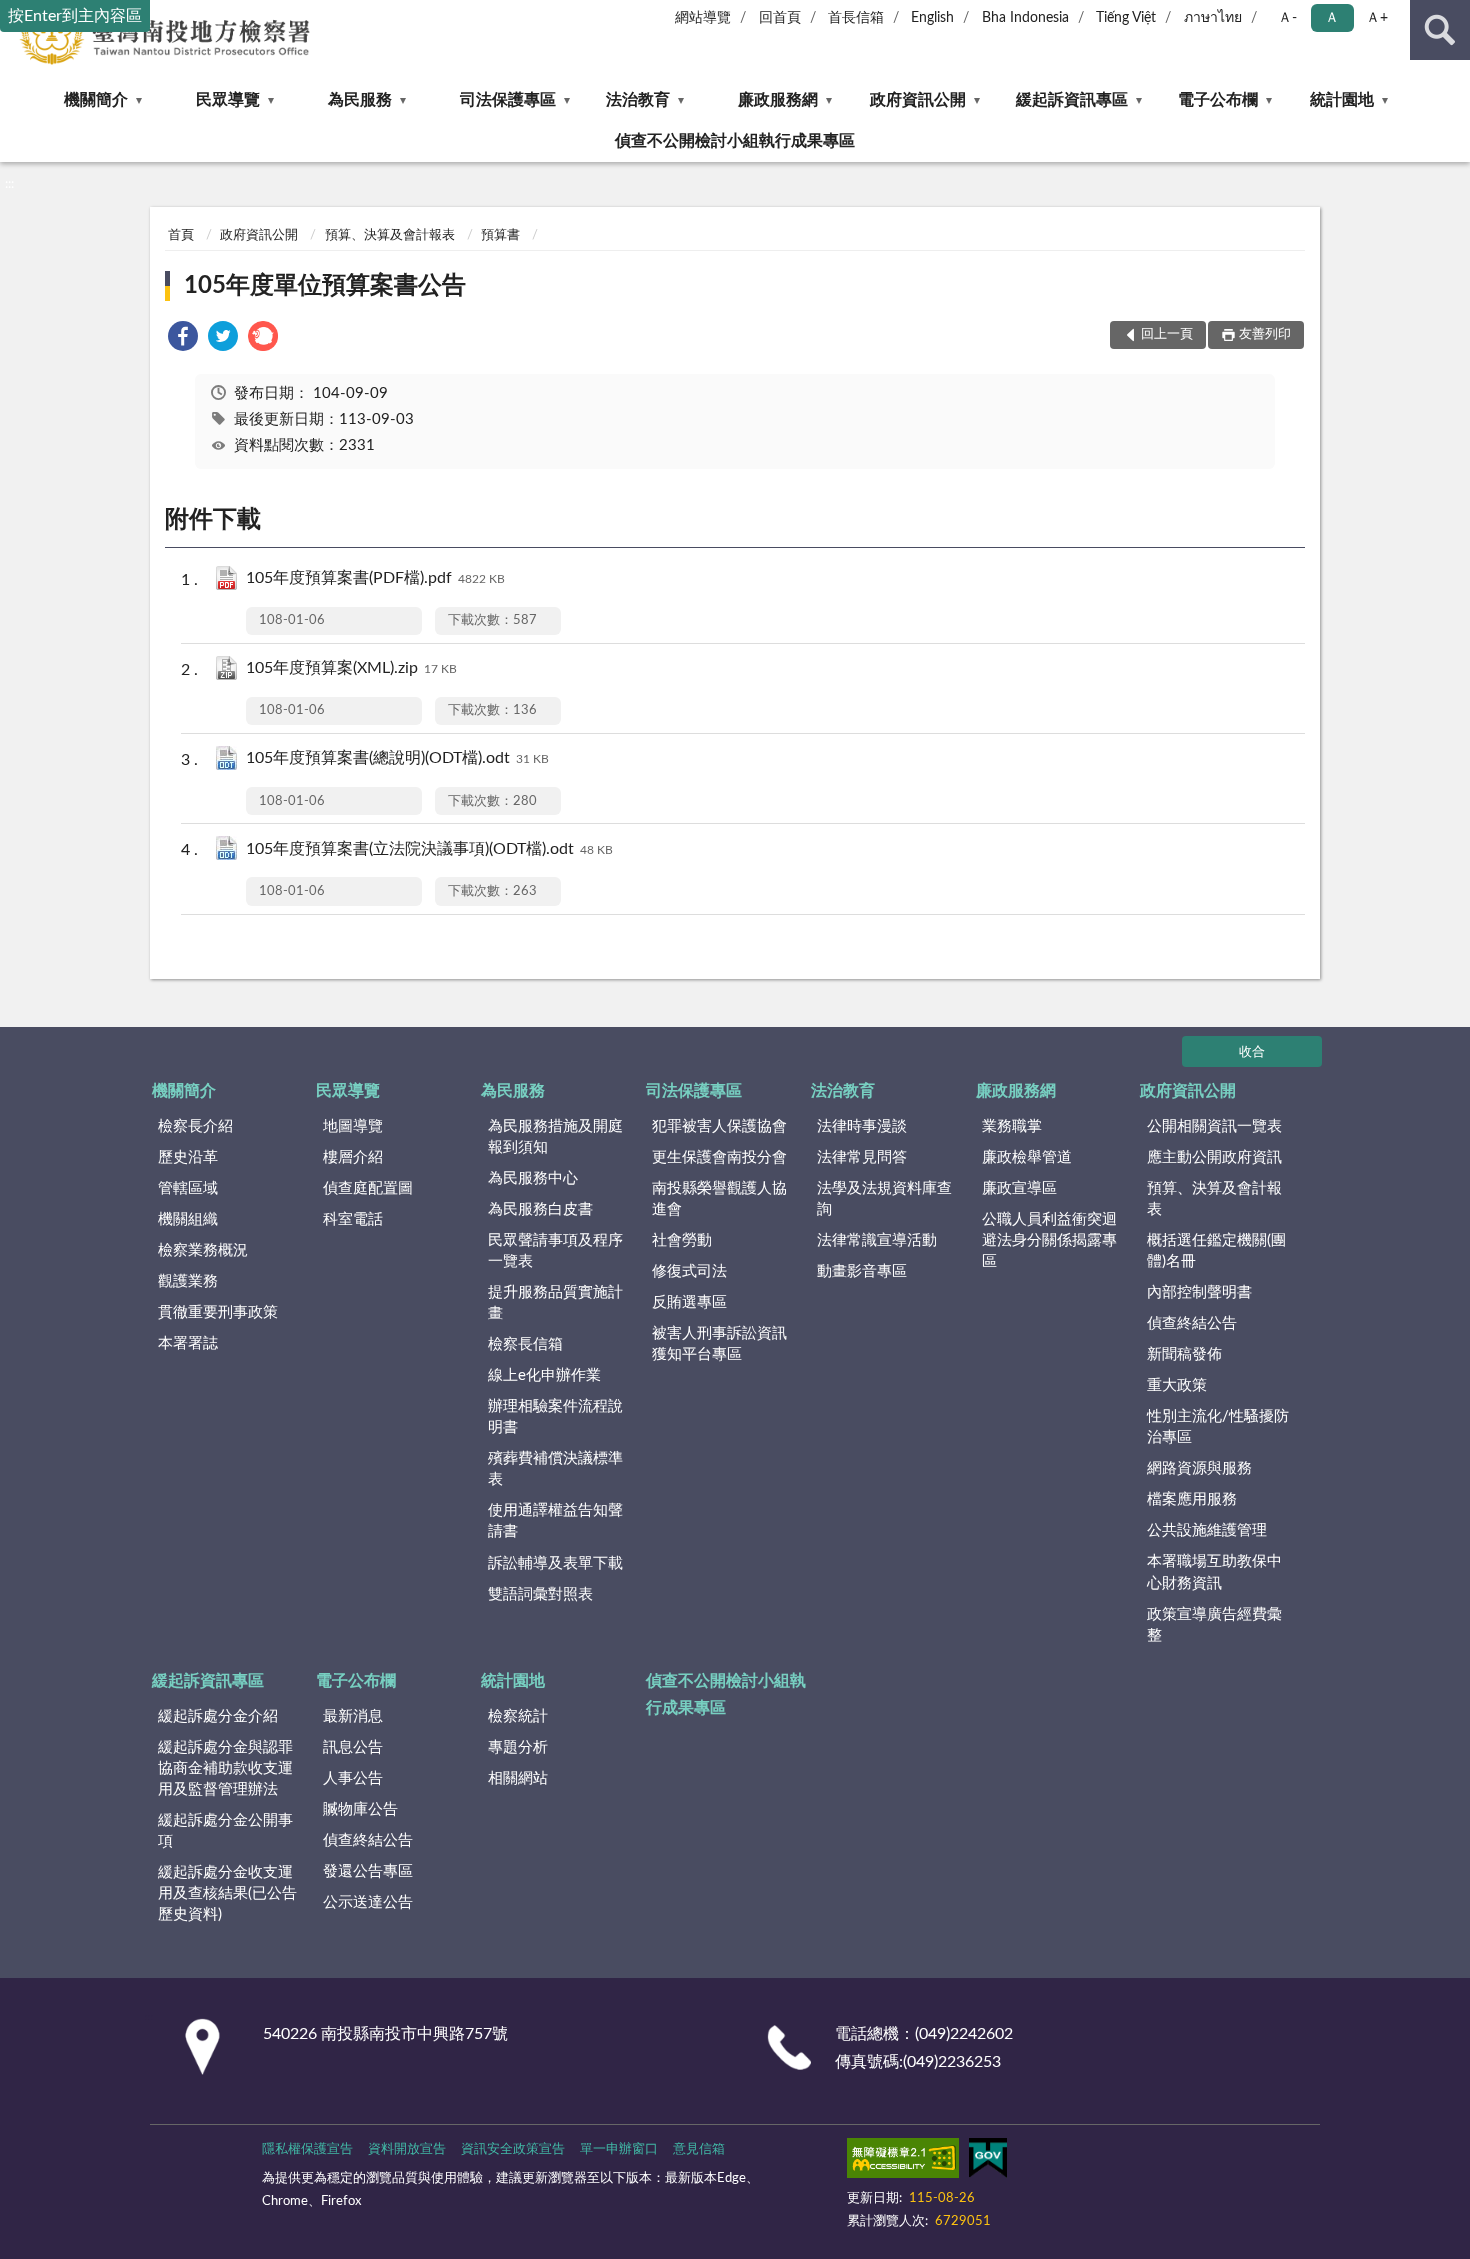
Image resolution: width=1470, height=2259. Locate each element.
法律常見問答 (862, 1157)
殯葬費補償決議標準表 (555, 1469)
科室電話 (353, 1219)
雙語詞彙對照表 (540, 1594)
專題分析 (518, 1747)
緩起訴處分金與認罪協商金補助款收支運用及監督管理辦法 (225, 1768)
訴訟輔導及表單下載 (555, 1563)
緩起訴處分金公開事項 (225, 1831)
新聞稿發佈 (1184, 1354)
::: (9, 184)
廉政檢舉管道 (1027, 1157)
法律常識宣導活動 (877, 1240)
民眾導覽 (228, 100)
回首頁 (780, 18)
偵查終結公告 (1192, 1323)
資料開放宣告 (407, 2149)
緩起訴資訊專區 (1072, 100)
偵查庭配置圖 (368, 1188)
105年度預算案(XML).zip (351, 668)
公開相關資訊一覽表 (1214, 1126)
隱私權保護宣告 (307, 2149)
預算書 (500, 235)
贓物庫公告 (360, 1809)
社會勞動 (682, 1240)
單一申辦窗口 (619, 2149)
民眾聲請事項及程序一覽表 (555, 1251)
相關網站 (518, 1778)
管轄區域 (188, 1188)
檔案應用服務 (1192, 1499)
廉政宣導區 (1019, 1188)
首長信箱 (856, 18)
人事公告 (353, 1778)
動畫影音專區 (862, 1271)
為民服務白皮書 (540, 1209)
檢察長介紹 (195, 1126)
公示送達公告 (368, 1902)
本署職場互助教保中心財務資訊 (1214, 1572)
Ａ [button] (1332, 18)
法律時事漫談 (862, 1126)
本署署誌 (188, 1343)
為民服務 (360, 100)
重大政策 (1177, 1385)
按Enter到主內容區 (75, 16)
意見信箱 (699, 2149)
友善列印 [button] (1265, 334)
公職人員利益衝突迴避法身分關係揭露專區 (1049, 1240)
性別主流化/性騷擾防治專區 (1218, 1427)
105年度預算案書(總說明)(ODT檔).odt (397, 758)
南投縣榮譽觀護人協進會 (719, 1199)
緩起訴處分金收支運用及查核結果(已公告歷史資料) (227, 1893)
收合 (1252, 1052)
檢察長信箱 (525, 1344)
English (932, 18)
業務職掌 (1012, 1126)
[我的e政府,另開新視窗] (988, 2162)
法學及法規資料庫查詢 (884, 1199)
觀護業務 (188, 1281)
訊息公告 (353, 1747)
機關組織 (188, 1219)
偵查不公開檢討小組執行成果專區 (735, 141)
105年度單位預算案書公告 (325, 286)
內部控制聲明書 (1199, 1292)
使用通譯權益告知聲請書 (555, 1521)
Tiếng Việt (1126, 18)
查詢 (1440, 30)
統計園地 (1342, 100)
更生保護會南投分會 (719, 1157)
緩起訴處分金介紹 (218, 1716)
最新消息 (353, 1716)
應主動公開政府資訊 (1214, 1157)
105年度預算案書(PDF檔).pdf (375, 578)
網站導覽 (703, 18)
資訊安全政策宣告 (513, 2149)
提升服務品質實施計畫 (555, 1303)
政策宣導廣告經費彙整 (1214, 1625)
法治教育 (638, 100)
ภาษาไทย (1213, 18)
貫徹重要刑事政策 (218, 1312)
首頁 (181, 235)
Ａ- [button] (1287, 18)
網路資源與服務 (1199, 1468)
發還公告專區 (368, 1871)
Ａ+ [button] (1377, 18)
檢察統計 (518, 1716)
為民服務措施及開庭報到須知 (555, 1137)
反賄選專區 (689, 1302)
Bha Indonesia (1025, 18)
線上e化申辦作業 (544, 1375)
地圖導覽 (353, 1126)
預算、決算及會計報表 (390, 235)
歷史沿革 (188, 1157)
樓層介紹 (353, 1157)
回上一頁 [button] (1167, 334)
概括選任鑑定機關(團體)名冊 (1216, 1251)
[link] (183, 339)
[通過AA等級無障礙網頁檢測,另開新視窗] (903, 2162)
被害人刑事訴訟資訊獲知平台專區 (719, 1344)
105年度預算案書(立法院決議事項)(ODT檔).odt (429, 849)
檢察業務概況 (203, 1250)
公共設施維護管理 (1207, 1530)
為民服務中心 (533, 1178)
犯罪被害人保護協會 (719, 1126)
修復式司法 (689, 1271)
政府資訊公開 (918, 100)
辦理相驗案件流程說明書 (555, 1417)
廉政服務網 (778, 100)
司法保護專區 (508, 100)
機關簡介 (96, 100)
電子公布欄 (1218, 100)
